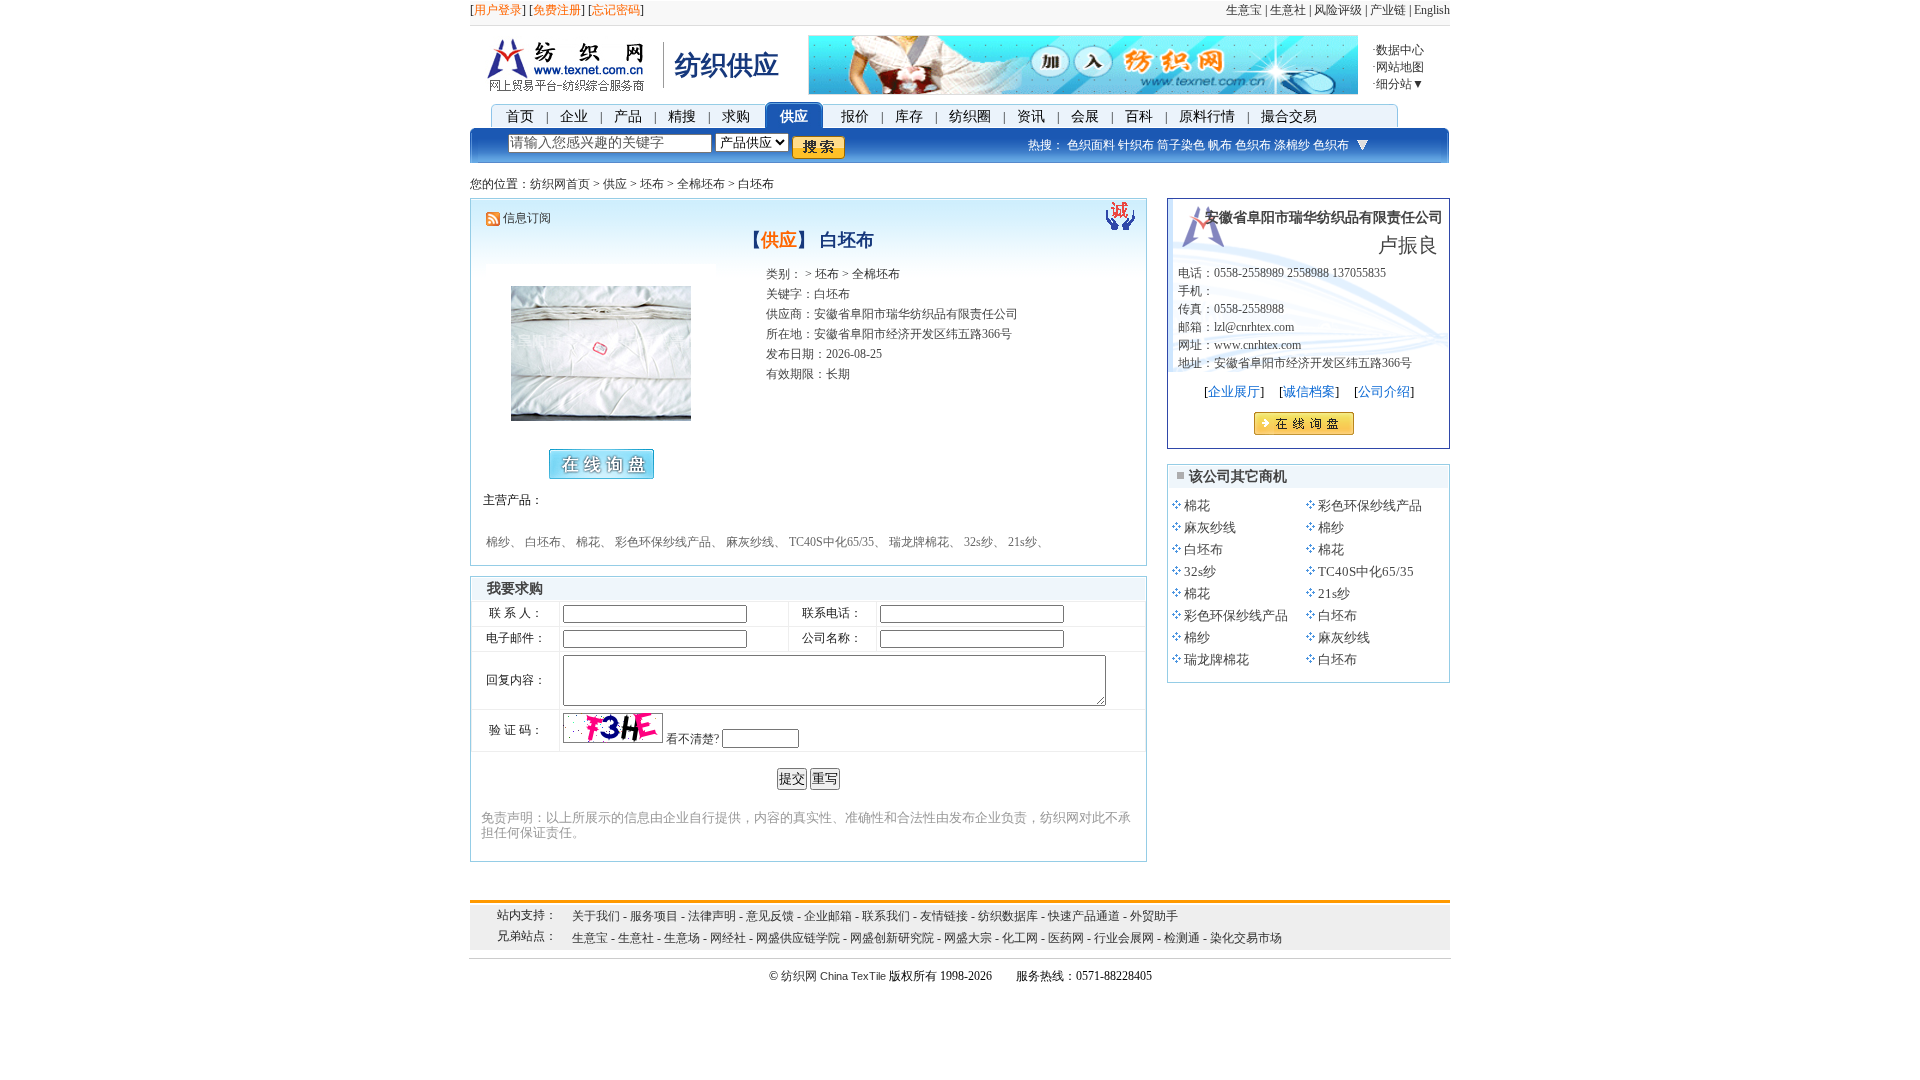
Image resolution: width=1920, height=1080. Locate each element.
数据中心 (1400, 50)
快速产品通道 (1084, 916)
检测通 (1182, 938)
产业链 (1388, 10)
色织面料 (1091, 145)
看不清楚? (692, 739)
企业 (574, 116)
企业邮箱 (828, 916)
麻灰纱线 (1210, 527)
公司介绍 (1384, 391)
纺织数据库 (1008, 916)
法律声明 (712, 916)
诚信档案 (1309, 391)
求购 (736, 116)
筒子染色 (1181, 145)
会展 (1085, 116)
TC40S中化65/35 (1366, 571)
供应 (794, 116)
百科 (1139, 116)
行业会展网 (1124, 938)
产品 (628, 116)
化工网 (1020, 938)
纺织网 (799, 976)
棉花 (1197, 505)
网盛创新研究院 (892, 938)
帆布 (1220, 145)
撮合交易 (1289, 116)
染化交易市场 (1246, 938)
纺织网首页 (560, 184)
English (1432, 10)
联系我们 (886, 916)
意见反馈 (770, 916)
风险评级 (1338, 10)
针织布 (1136, 145)
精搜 (682, 116)
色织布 (1253, 145)
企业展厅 (1234, 391)
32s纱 (1200, 571)
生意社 (1288, 10)
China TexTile (853, 976)
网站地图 (1400, 67)
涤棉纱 (1292, 145)
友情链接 (944, 916)
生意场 (682, 938)
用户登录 (498, 10)
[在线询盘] (1304, 429)
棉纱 (1331, 527)
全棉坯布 (701, 184)
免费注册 (557, 10)
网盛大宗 (968, 938)
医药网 (1066, 938)
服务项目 (654, 916)
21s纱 (1334, 593)
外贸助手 (1154, 916)
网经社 (728, 938)
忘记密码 (616, 10)
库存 (909, 116)
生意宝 (1244, 10)
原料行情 (1207, 116)
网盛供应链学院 (798, 938)
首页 (520, 116)
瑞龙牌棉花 (1216, 659)
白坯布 (1203, 549)
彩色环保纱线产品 (1370, 505)
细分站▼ (1400, 84)
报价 (855, 116)
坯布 (652, 184)
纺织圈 (970, 116)
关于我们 (596, 916)
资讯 (1031, 116)
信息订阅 (527, 218)
